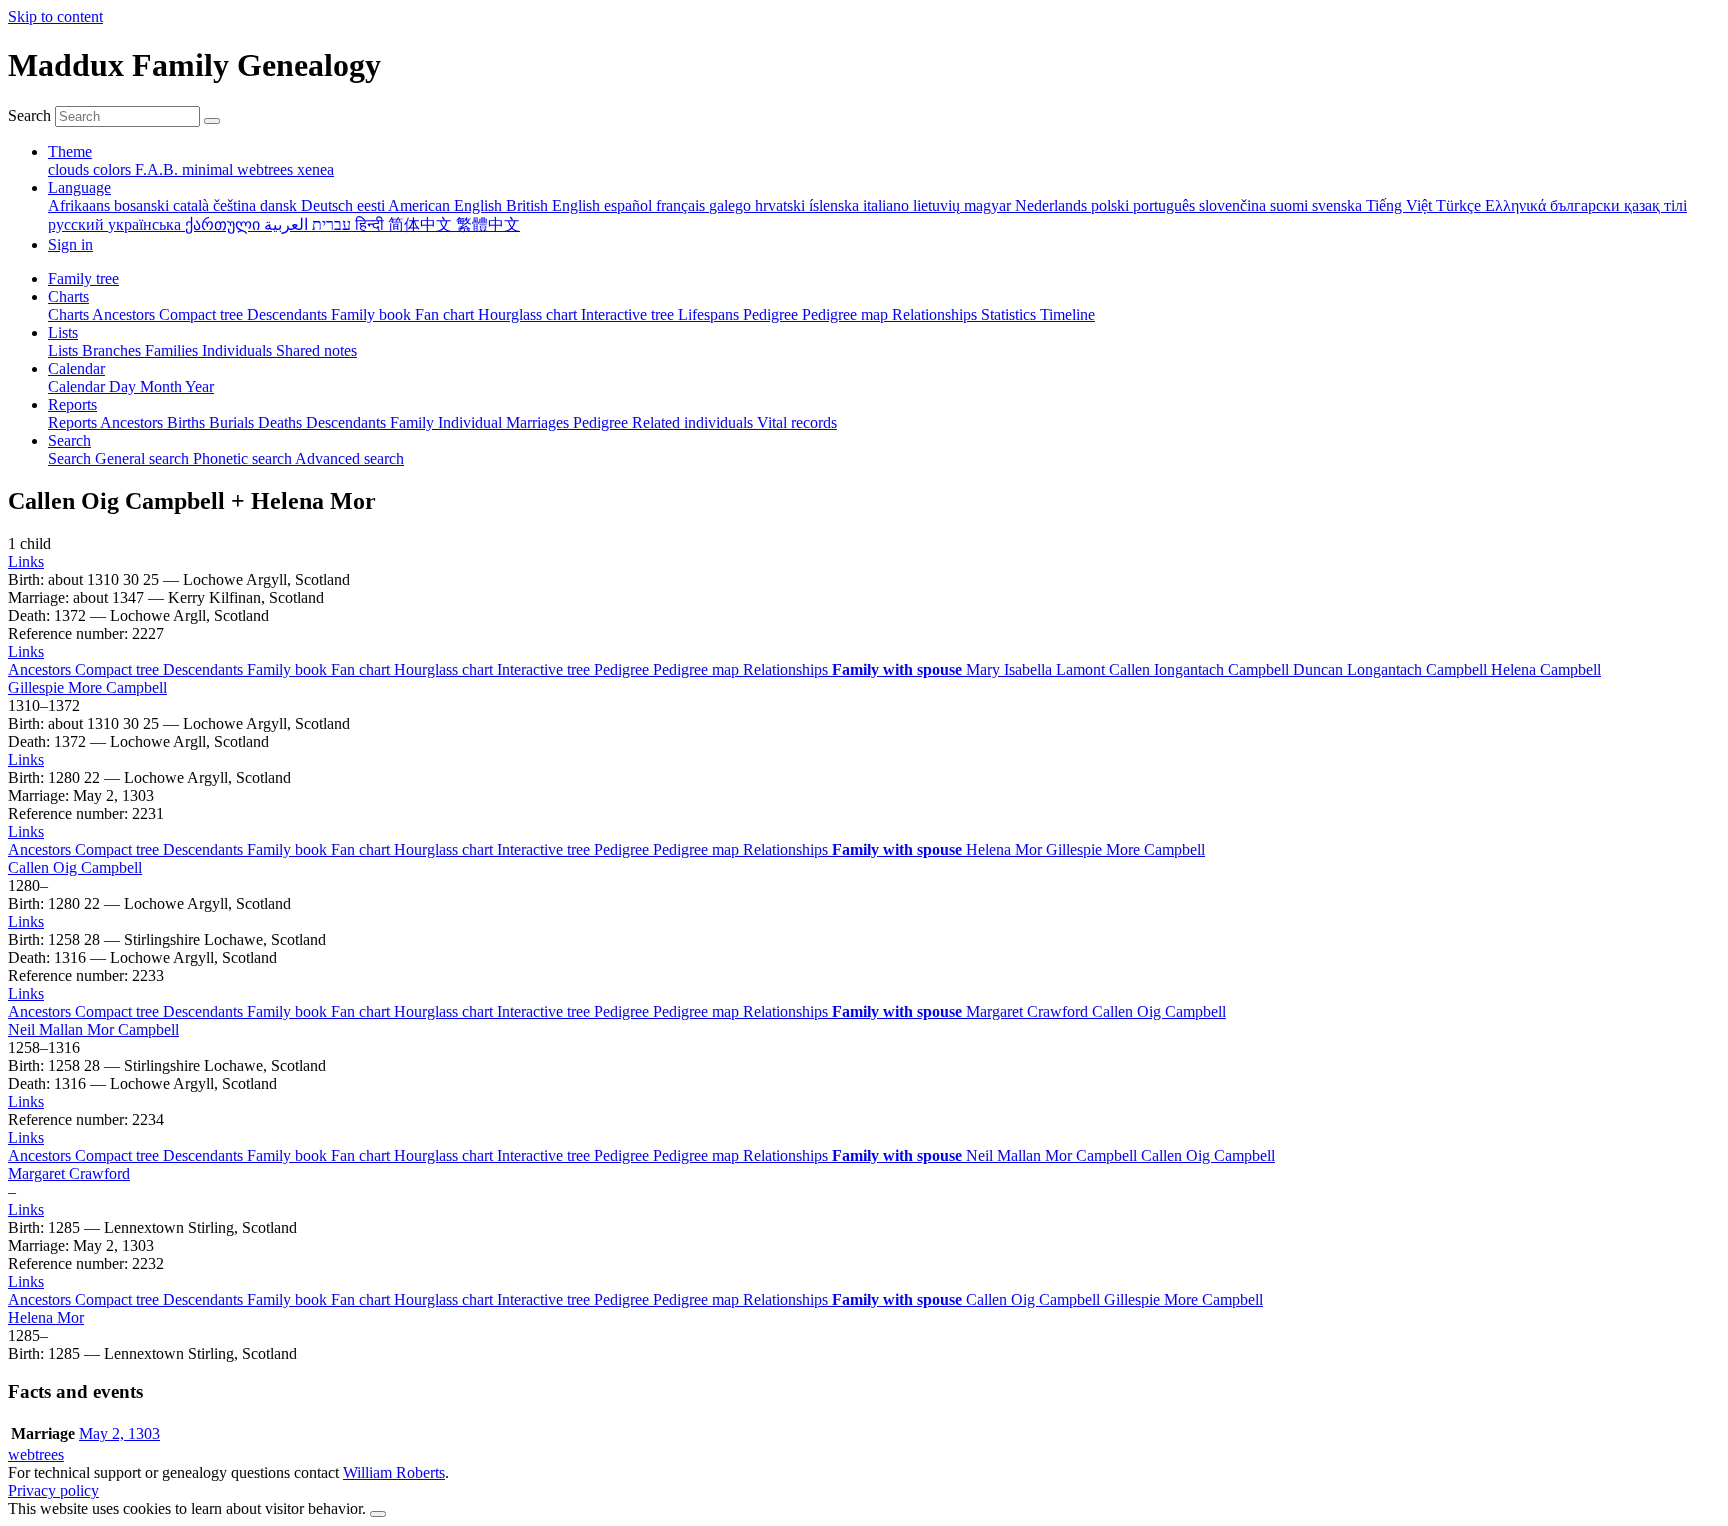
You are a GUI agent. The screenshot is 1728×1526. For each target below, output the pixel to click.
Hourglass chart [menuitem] (529, 314)
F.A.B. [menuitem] (158, 169)
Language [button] (79, 187)
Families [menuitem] (173, 350)
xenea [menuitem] (315, 169)
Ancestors (41, 669)
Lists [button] (63, 332)
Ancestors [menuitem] (125, 314)
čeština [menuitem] (236, 205)
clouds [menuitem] (70, 169)
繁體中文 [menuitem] (488, 224)
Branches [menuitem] (113, 350)
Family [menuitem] (414, 422)
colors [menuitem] (114, 169)
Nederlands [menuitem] (1053, 205)
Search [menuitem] (71, 458)
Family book (289, 669)
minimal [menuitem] (209, 169)
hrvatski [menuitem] (782, 205)
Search (29, 115)
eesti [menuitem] (372, 205)
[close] (378, 1514)
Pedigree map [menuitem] (847, 314)
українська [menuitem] (146, 224)
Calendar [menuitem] (78, 386)
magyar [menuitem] (989, 205)
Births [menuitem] (188, 422)
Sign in (70, 244)
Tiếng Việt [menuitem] (1401, 205)
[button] (26, 561)
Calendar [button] (76, 368)
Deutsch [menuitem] (329, 205)
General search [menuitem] (144, 458)
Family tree (83, 278)
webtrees (36, 1454)
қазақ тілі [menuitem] (1655, 205)
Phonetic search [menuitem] (244, 458)
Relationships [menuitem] (936, 314)
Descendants (205, 669)
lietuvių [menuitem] (938, 205)
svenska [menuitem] (1339, 205)
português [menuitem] (1166, 205)
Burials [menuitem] (233, 422)
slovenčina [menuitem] (1234, 205)
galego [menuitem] (732, 205)
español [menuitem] (630, 205)
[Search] (212, 121)
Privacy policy (53, 1490)
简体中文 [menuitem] (422, 224)
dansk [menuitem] (280, 205)
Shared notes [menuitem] (316, 350)
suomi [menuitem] (1291, 205)
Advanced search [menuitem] (349, 458)
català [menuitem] (193, 205)
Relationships (787, 669)
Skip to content (55, 16)
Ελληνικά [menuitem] (1517, 205)
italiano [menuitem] (888, 205)
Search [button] (69, 440)
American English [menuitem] (447, 205)
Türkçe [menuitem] (1460, 205)
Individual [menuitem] (472, 422)
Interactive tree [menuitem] (629, 314)
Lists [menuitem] (65, 350)
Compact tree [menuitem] (203, 314)
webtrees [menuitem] (267, 169)
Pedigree (623, 669)
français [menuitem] (682, 205)
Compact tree (119, 669)
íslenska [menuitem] (836, 205)
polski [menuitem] (1112, 205)
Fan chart (362, 669)
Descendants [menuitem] (289, 314)
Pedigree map (698, 669)
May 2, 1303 (119, 1433)
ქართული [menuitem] (224, 224)
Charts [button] (68, 296)
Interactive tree (545, 669)
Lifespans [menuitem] (710, 314)
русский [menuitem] (78, 224)
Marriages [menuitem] (539, 422)
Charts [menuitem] (70, 314)
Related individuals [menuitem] (694, 422)
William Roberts (394, 1472)
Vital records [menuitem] (797, 422)
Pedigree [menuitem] (772, 314)
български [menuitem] (1587, 205)
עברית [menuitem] (329, 224)
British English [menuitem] (555, 205)
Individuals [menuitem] (239, 350)
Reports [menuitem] (74, 422)
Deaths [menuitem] (282, 422)
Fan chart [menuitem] (446, 314)
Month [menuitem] (162, 386)
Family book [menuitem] (373, 314)
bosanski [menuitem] (143, 205)
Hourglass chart (445, 669)
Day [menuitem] (124, 386)
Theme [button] (70, 151)
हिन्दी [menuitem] (371, 224)
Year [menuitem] (199, 386)
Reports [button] (72, 404)
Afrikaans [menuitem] (81, 205)
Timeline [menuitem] (1067, 314)
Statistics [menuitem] (1010, 314)
